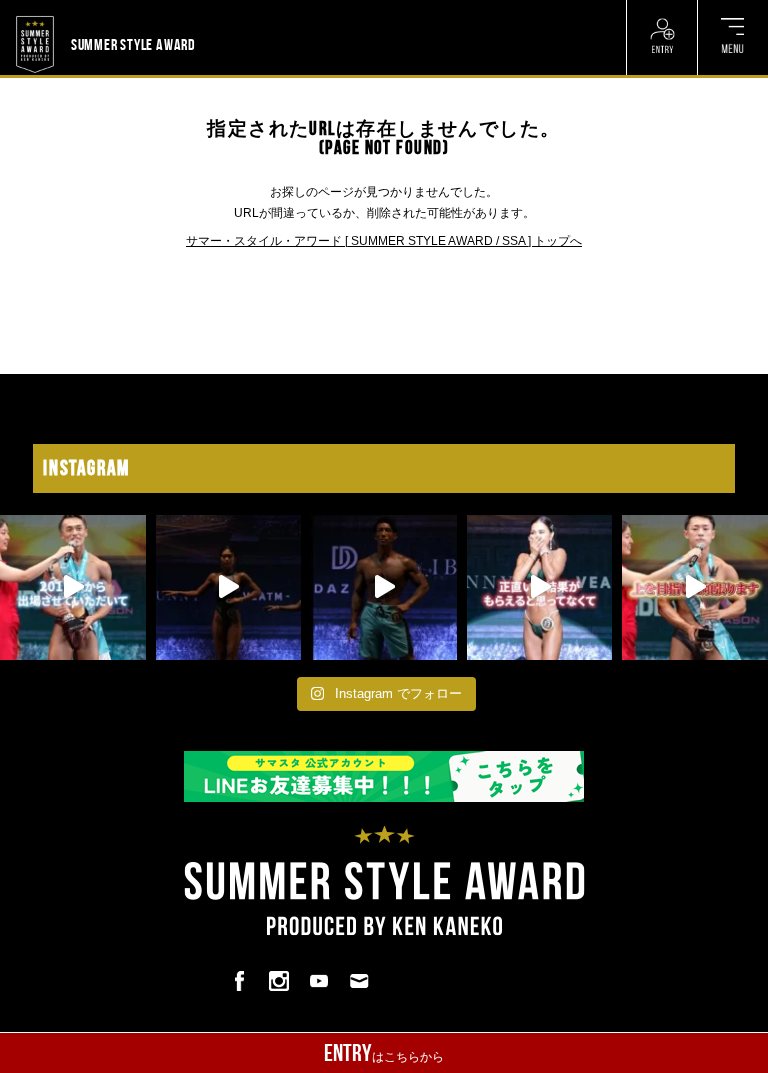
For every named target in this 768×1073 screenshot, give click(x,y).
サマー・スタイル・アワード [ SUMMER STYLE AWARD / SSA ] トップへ (384, 241)
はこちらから (384, 1053)
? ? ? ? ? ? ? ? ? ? (244, 12)
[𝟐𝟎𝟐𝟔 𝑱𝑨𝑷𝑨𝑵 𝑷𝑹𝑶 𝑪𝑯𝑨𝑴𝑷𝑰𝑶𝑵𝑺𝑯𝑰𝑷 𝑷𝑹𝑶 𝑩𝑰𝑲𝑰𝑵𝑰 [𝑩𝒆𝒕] (540, 588)
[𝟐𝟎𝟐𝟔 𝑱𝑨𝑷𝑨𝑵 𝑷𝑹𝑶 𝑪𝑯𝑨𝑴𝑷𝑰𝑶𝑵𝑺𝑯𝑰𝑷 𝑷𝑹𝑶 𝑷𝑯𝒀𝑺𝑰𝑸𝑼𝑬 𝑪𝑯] (384, 588)
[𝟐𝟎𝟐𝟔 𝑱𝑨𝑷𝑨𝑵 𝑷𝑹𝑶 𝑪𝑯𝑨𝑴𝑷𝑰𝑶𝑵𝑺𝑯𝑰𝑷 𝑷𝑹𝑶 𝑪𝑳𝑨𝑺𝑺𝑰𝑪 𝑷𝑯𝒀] (695, 588)
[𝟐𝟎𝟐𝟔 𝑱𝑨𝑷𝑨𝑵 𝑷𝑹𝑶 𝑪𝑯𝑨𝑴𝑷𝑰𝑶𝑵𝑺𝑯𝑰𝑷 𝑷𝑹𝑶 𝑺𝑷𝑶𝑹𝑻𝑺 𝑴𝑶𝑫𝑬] (73, 588)
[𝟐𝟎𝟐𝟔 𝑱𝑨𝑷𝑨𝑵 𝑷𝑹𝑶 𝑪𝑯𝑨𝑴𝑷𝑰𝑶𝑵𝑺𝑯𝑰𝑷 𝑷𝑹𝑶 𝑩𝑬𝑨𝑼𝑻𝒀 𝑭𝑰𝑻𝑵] (229, 588)
